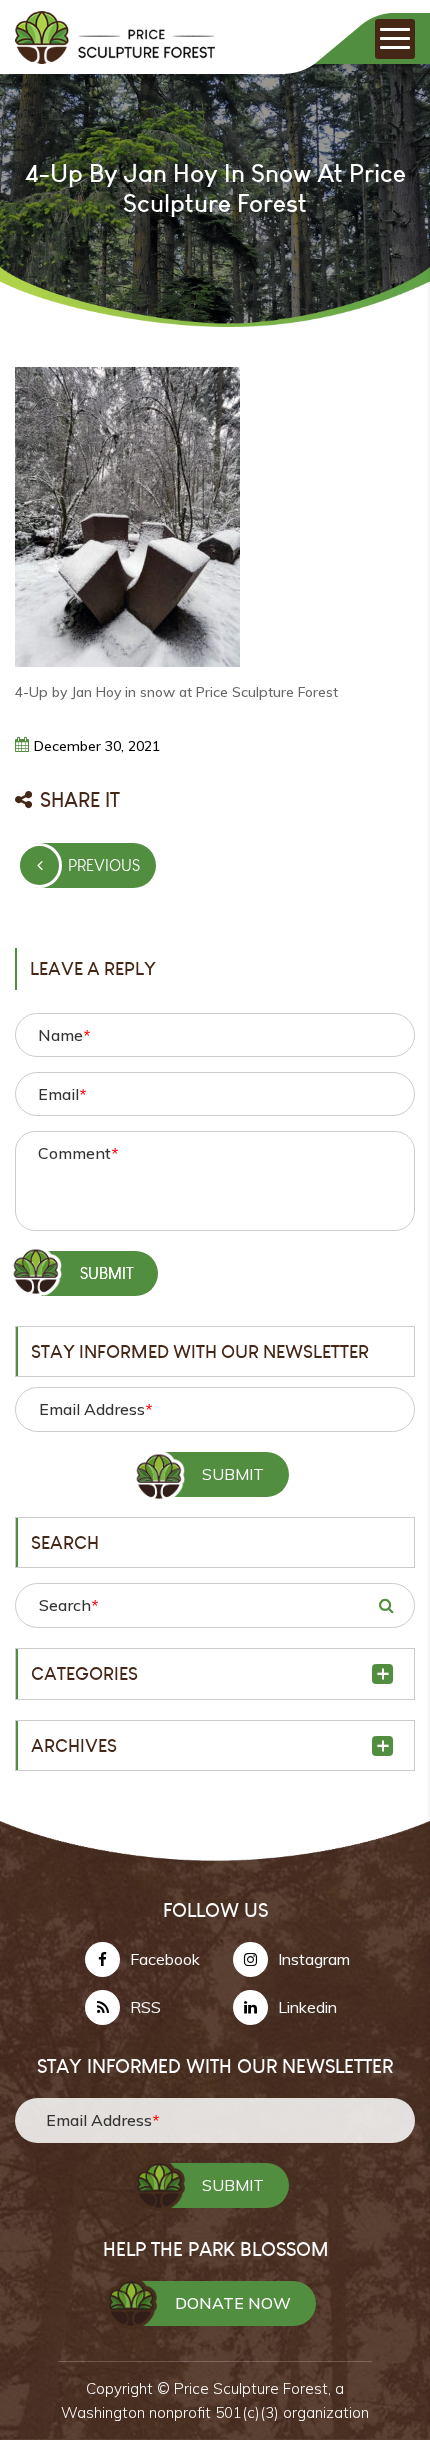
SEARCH (386, 1605)
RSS (145, 2007)
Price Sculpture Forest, (254, 2388)
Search (68, 1605)
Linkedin (307, 2007)
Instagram (314, 1959)
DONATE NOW (233, 2303)
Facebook (165, 1959)
